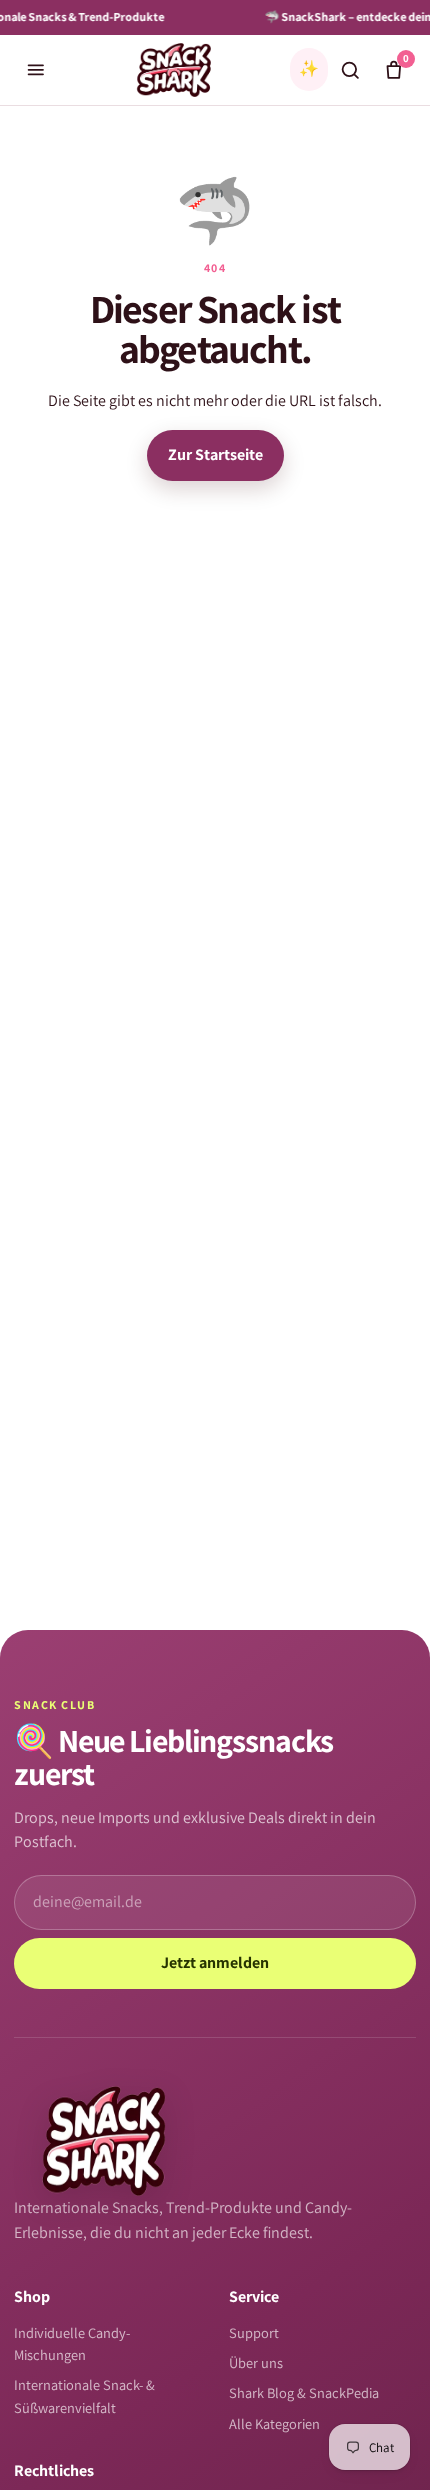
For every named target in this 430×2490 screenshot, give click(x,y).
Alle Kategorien (274, 2423)
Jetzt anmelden (215, 1962)
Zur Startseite (215, 454)
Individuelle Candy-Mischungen (72, 2343)
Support (254, 2332)
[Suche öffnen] (350, 70)
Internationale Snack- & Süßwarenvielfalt (84, 2395)
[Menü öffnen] (36, 70)
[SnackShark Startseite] (174, 70)
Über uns (256, 2362)
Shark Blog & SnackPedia (304, 2392)
